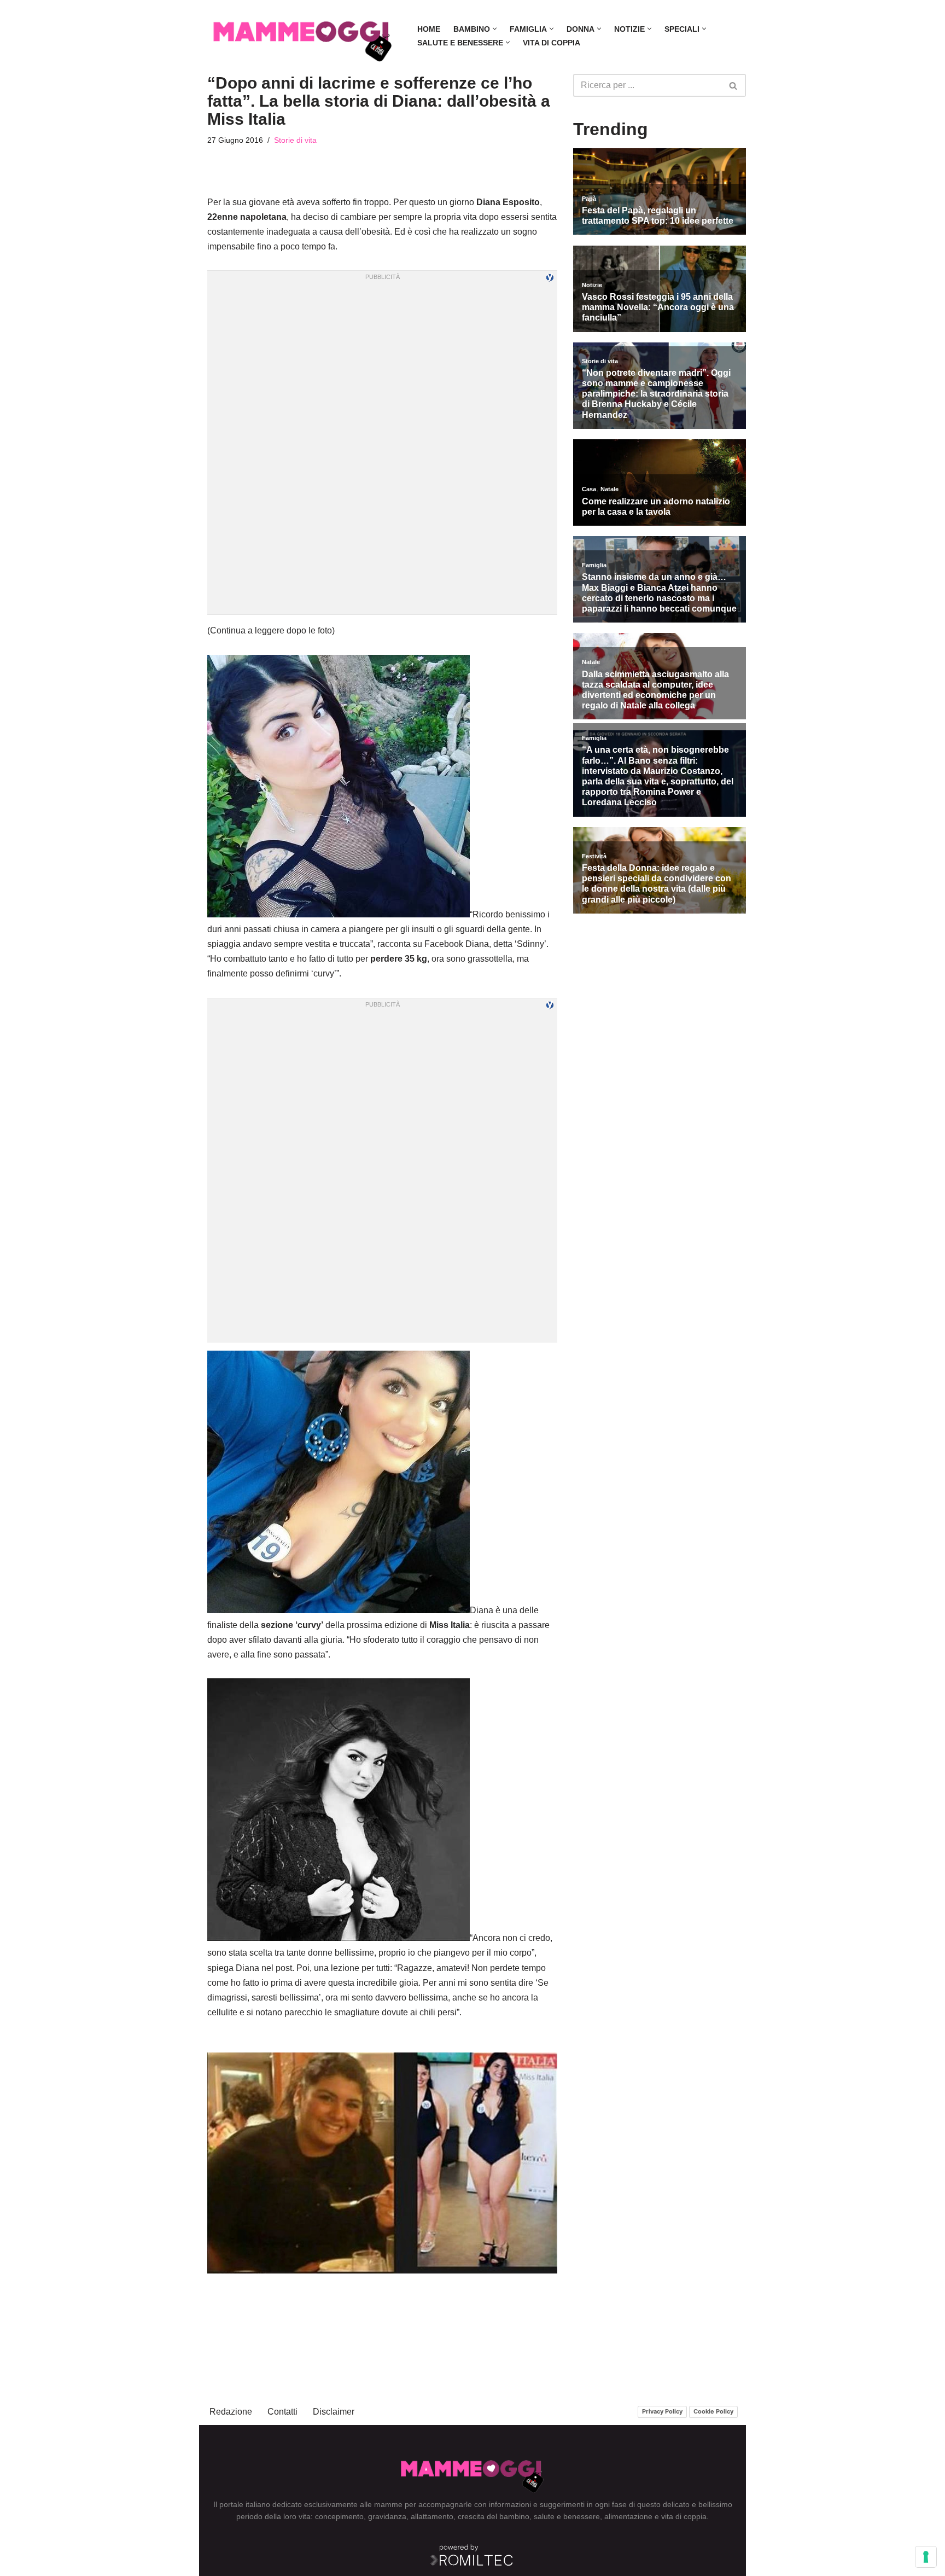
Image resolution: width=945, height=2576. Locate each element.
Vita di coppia (552, 43)
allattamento (432, 2516)
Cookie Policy (713, 2411)
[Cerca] (734, 85)
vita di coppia (684, 2516)
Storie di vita (295, 140)
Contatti (282, 2412)
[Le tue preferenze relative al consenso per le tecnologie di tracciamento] (926, 2557)
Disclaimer (334, 2412)
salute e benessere (567, 2516)
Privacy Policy (662, 2411)
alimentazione (628, 2516)
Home (429, 29)
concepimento (339, 2516)
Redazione (231, 2412)
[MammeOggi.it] (303, 36)
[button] (495, 29)
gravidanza (387, 2516)
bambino (514, 2516)
